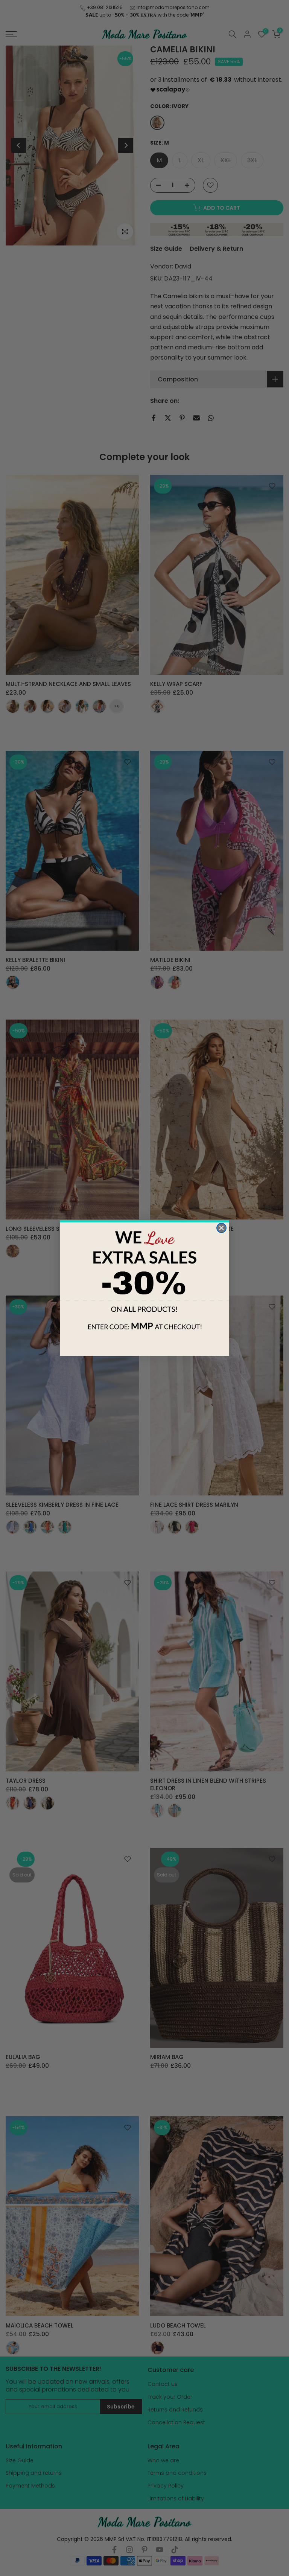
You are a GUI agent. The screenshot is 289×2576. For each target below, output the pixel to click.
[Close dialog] (221, 1228)
